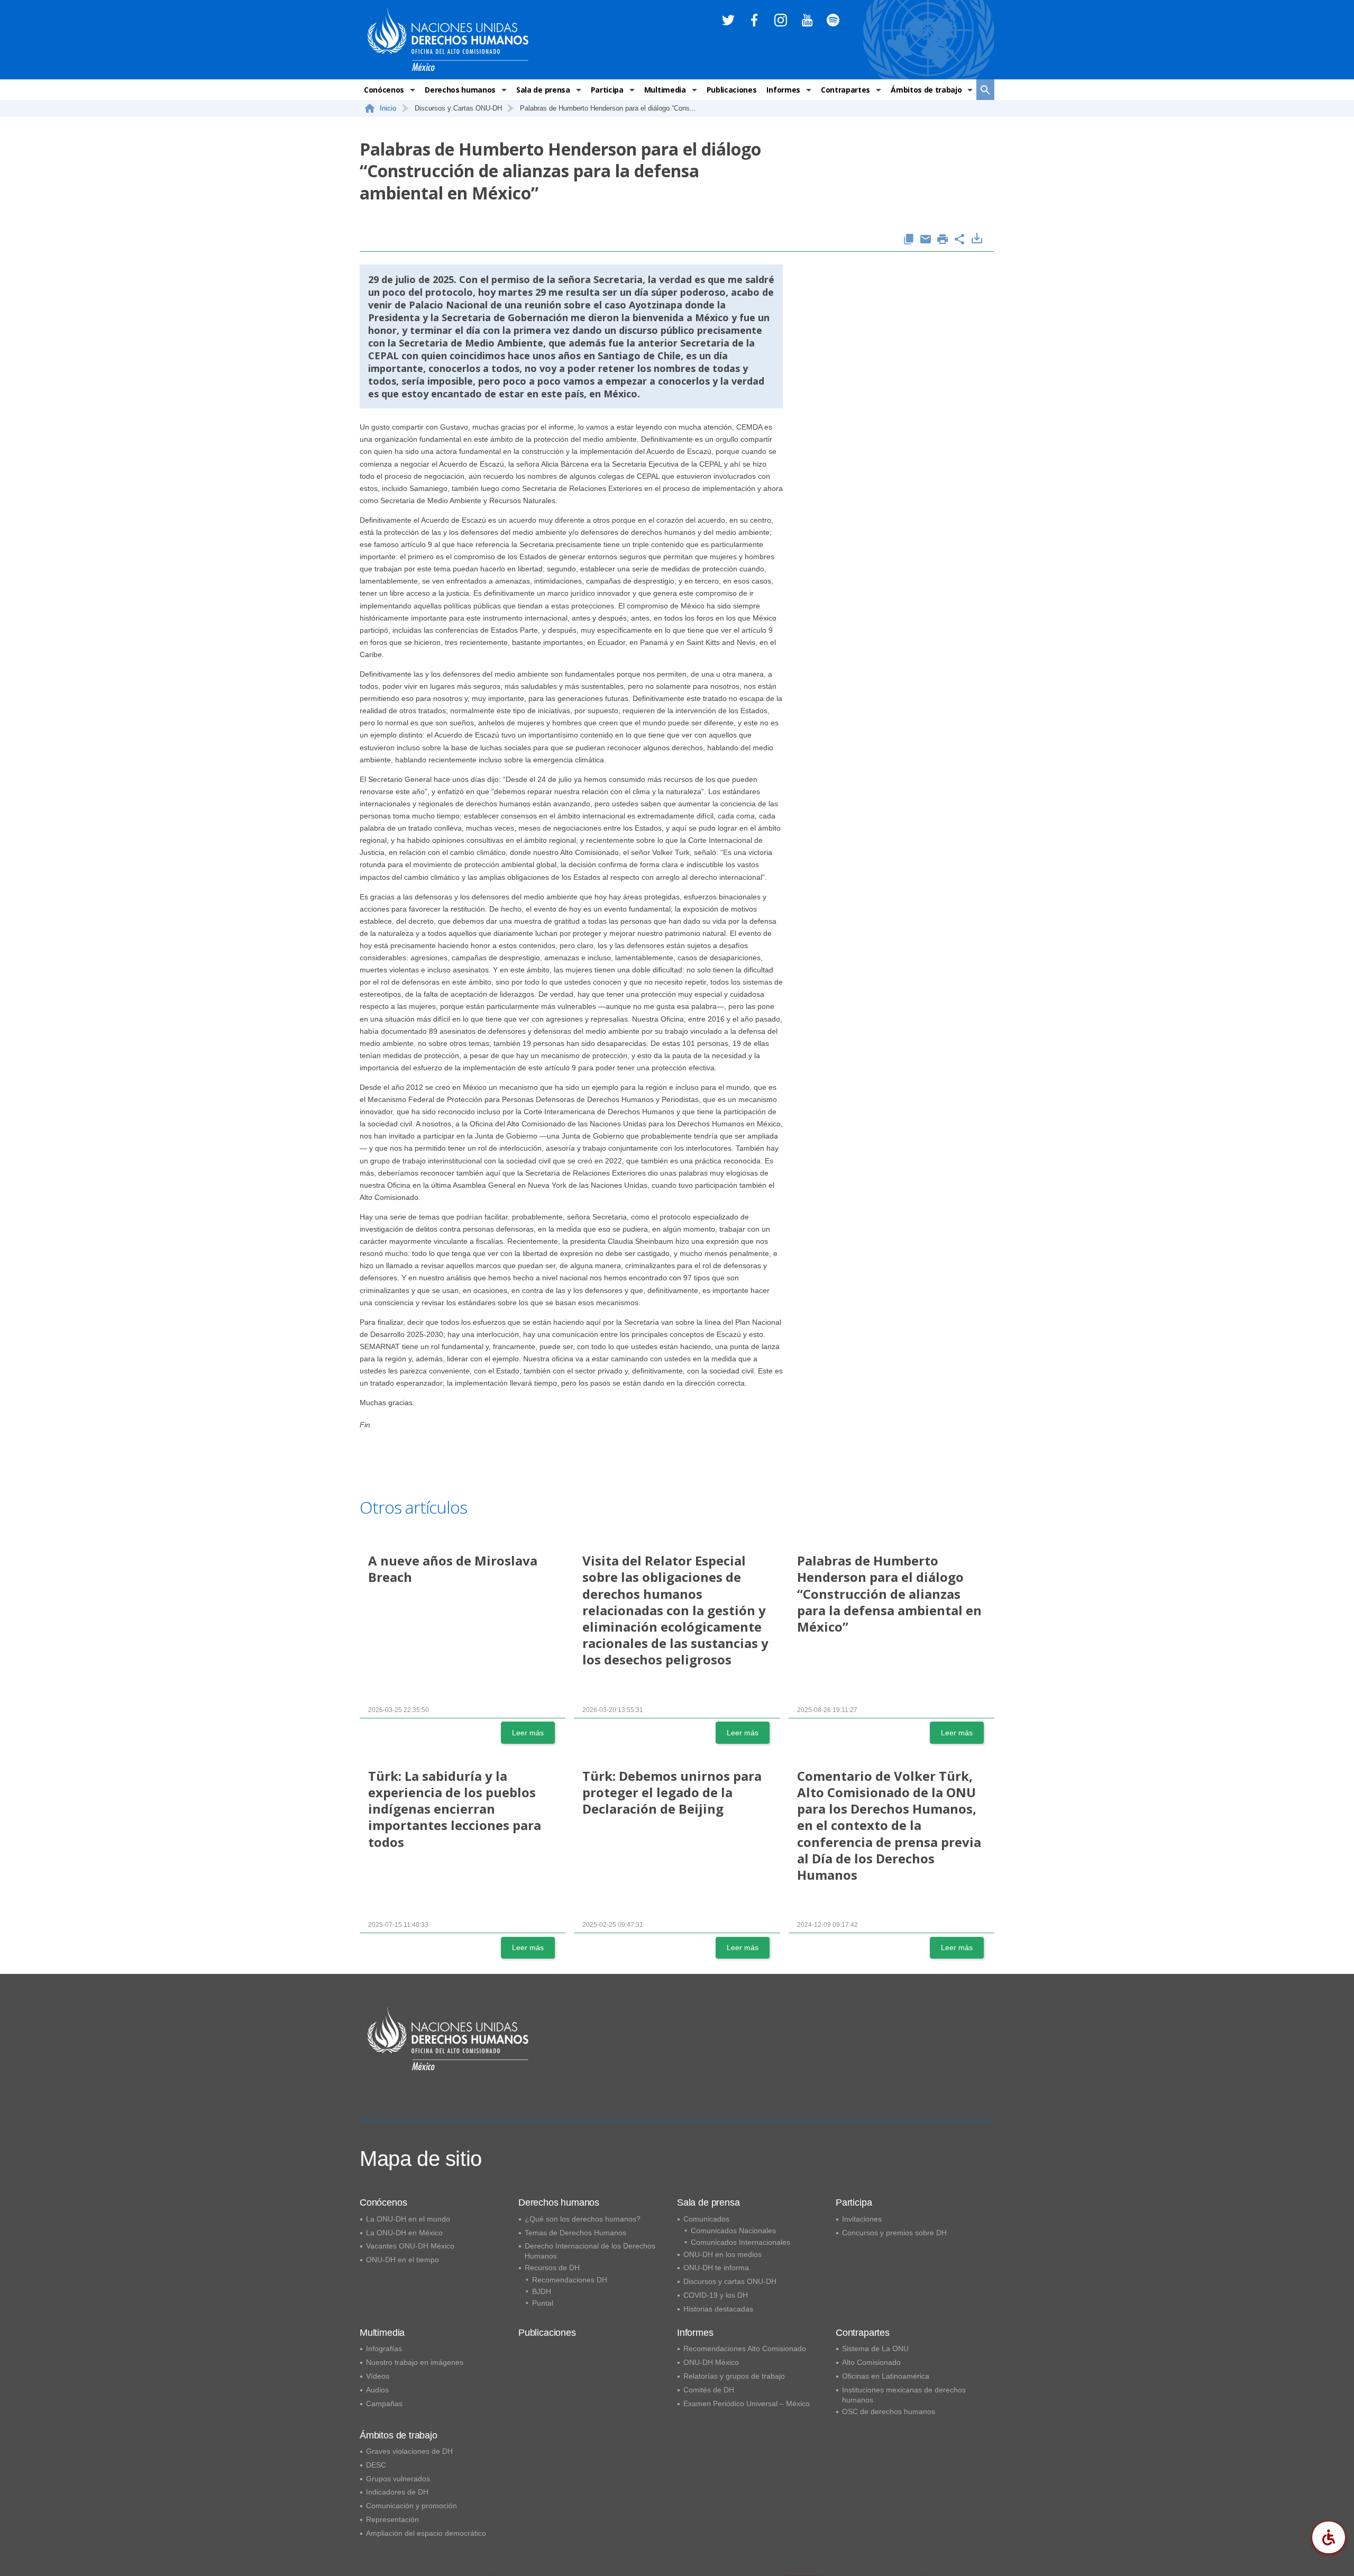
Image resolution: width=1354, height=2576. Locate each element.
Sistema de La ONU (875, 2349)
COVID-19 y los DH (716, 2295)
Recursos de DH (552, 2268)
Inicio (388, 108)
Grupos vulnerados (398, 2479)
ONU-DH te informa (716, 2268)
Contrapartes (845, 90)
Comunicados (706, 2219)
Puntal (543, 2303)
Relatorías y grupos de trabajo (734, 2376)
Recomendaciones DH (570, 2280)
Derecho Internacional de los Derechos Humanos (590, 2251)
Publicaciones (732, 90)
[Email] (926, 240)
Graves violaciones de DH (409, 2451)
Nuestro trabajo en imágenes (415, 2362)
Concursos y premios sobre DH (894, 2233)
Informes (783, 90)
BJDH (542, 2291)
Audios (377, 2390)
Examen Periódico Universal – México (747, 2404)
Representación (392, 2519)
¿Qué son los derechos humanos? (583, 2219)
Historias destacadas (718, 2309)
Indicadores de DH (397, 2492)
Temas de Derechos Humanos (575, 2233)
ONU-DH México (711, 2362)
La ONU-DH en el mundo (408, 2219)
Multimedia (665, 90)
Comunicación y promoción (411, 2506)
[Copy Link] (909, 240)
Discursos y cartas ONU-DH (730, 2281)
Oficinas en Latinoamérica (886, 2376)
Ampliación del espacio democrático (426, 2533)
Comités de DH (709, 2390)
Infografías (384, 2349)
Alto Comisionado (871, 2362)
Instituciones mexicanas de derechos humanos (904, 2395)
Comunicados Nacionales (733, 2231)
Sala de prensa (543, 90)
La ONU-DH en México (404, 2233)
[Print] (943, 240)
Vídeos (378, 2376)
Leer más (528, 1733)
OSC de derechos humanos (889, 2411)
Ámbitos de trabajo (926, 90)
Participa (607, 90)
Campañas (384, 2404)
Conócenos (384, 90)
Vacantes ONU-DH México (410, 2246)
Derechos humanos (460, 90)
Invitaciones (862, 2219)
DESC (376, 2465)
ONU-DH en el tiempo (402, 2260)
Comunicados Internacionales (740, 2242)
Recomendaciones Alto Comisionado (745, 2349)
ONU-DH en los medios (722, 2254)
